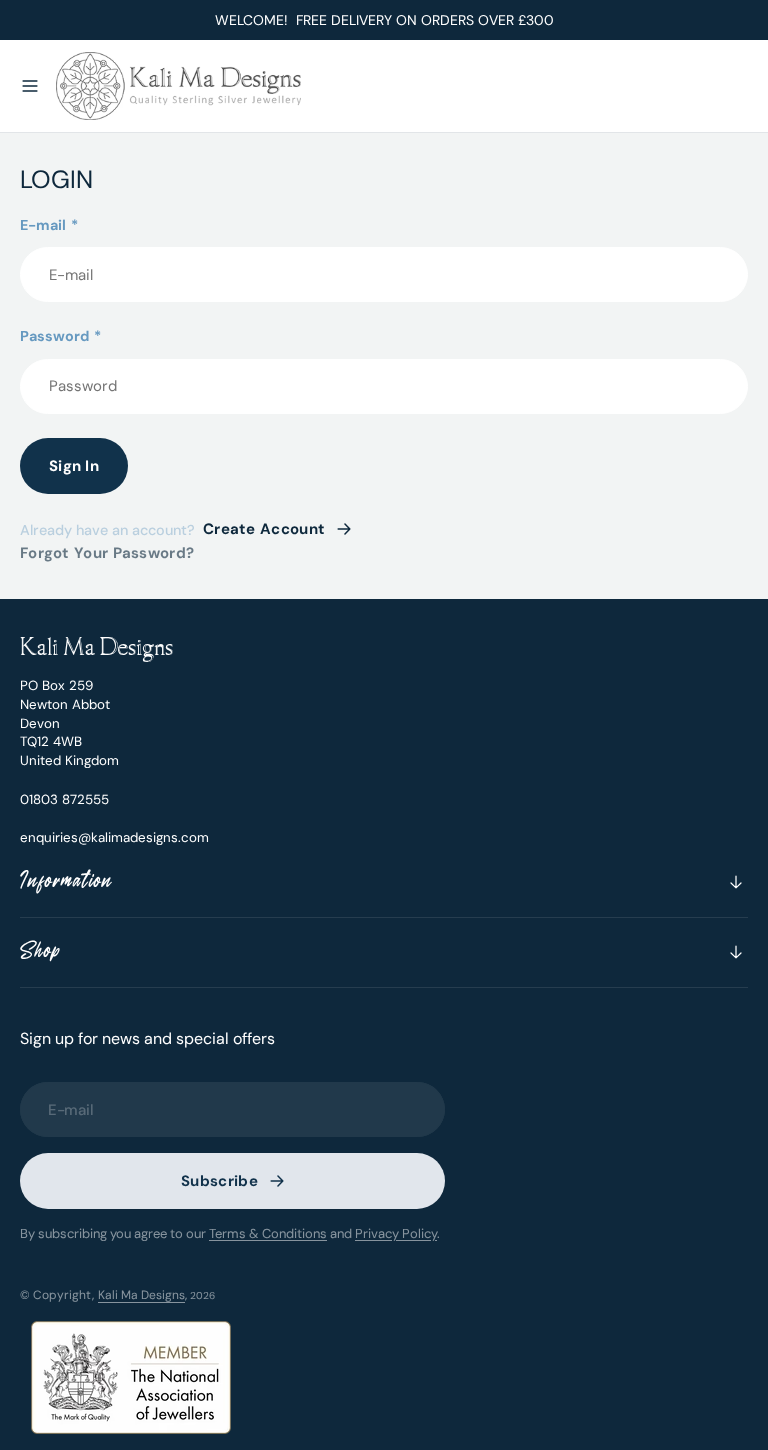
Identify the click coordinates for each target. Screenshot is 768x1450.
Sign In (74, 466)
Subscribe (219, 1181)
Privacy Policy (396, 1233)
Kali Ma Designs (141, 1295)
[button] (30, 86)
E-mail (49, 225)
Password (60, 336)
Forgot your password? (107, 553)
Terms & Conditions (268, 1233)
